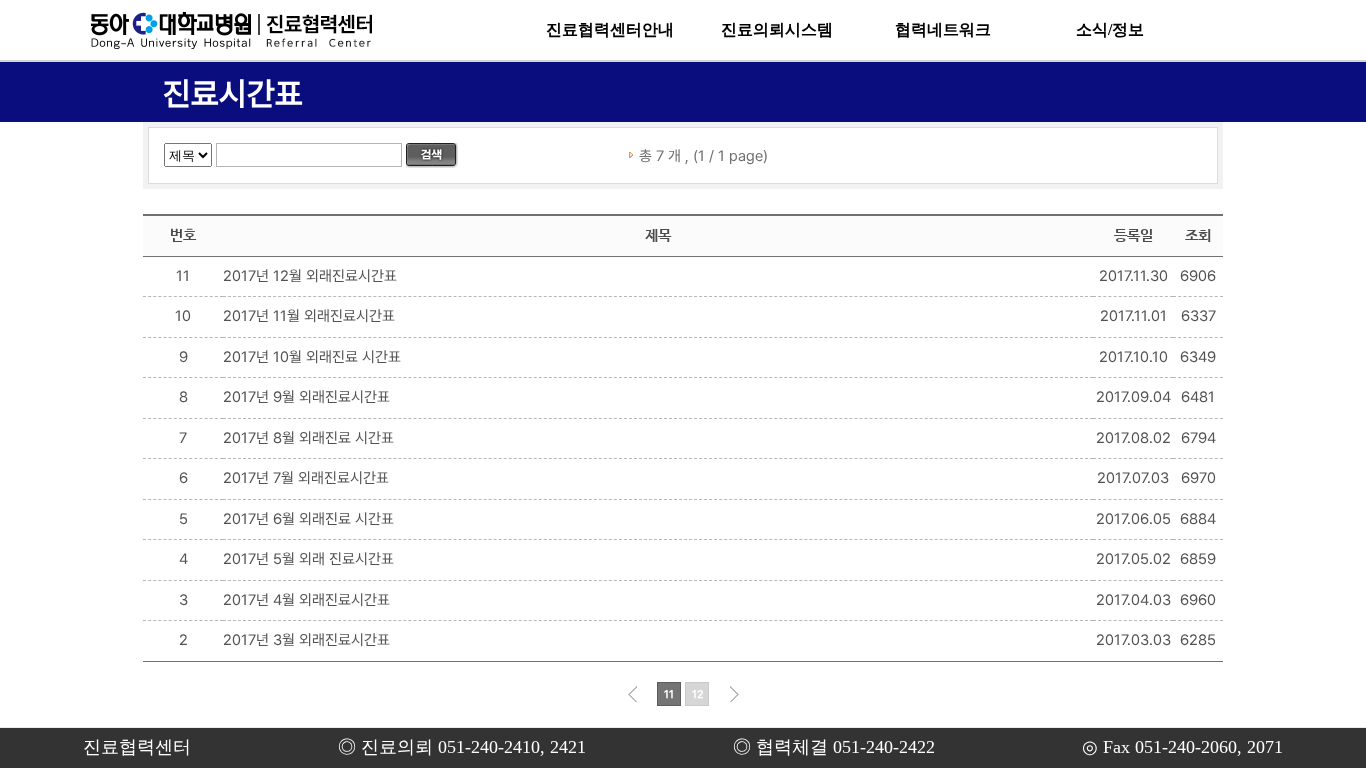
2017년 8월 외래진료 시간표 (308, 438)
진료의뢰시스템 (777, 29)
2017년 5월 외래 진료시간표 (308, 559)
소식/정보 (1110, 29)
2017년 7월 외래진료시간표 (306, 478)
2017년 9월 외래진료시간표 (306, 397)
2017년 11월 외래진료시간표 (309, 316)
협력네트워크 (943, 29)
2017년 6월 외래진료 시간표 (308, 519)
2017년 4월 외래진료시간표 (306, 600)
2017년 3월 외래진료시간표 (306, 640)
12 (697, 694)
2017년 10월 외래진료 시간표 (312, 357)
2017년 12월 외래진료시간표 (310, 276)
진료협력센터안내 (610, 29)
